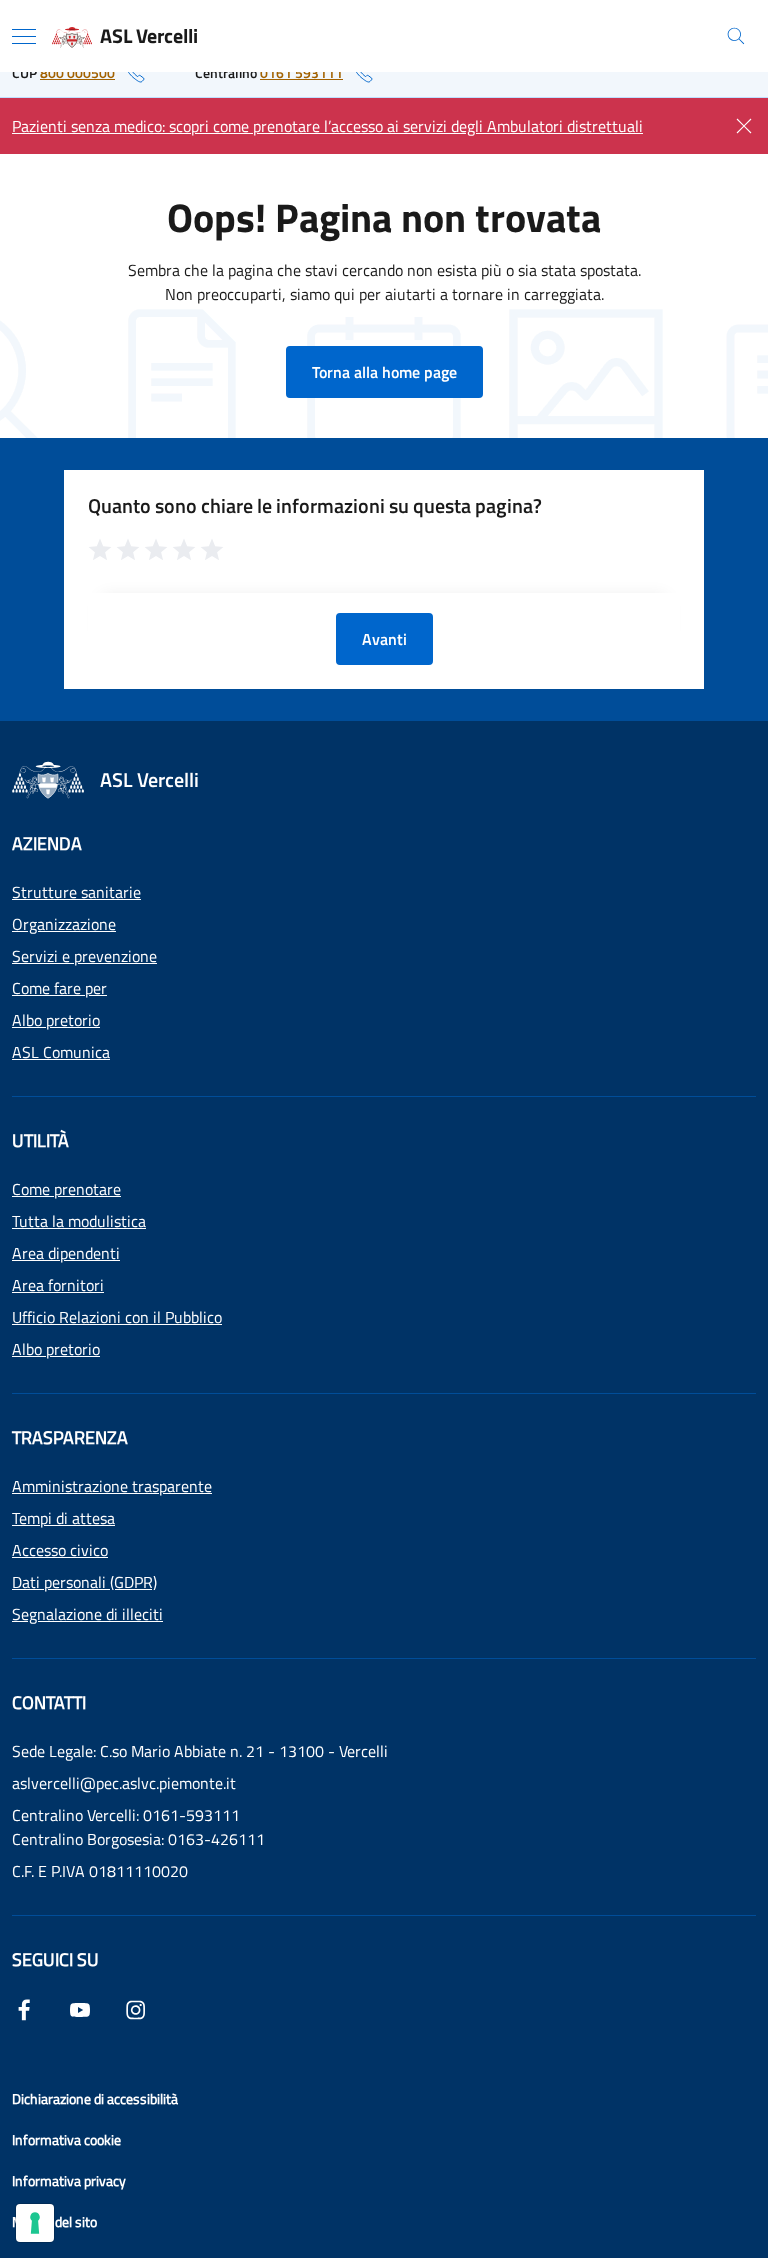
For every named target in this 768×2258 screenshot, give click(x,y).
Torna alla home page (384, 372)
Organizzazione (64, 924)
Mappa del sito (54, 2221)
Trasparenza (70, 1437)
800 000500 (77, 72)
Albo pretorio (56, 1020)
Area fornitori (58, 1285)
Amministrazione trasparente (112, 1486)
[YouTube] (80, 2008)
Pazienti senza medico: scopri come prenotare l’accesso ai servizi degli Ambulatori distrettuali (327, 126)
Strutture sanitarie (76, 892)
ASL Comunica (61, 1052)
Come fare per (59, 988)
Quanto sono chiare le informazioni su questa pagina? (315, 506)
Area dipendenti (66, 1253)
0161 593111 (301, 72)
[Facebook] (24, 2008)
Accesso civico (60, 1550)
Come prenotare (66, 1189)
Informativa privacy (69, 2180)
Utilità (40, 1140)
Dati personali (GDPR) (84, 1582)
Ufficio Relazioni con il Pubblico (117, 1317)
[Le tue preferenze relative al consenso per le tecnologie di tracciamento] (35, 2223)
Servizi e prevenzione (84, 956)
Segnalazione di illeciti (87, 1614)
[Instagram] (136, 2008)
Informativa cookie (66, 2139)
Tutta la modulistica (79, 1221)
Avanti (384, 639)
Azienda (47, 843)
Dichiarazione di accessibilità (95, 2098)
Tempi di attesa (63, 1518)
